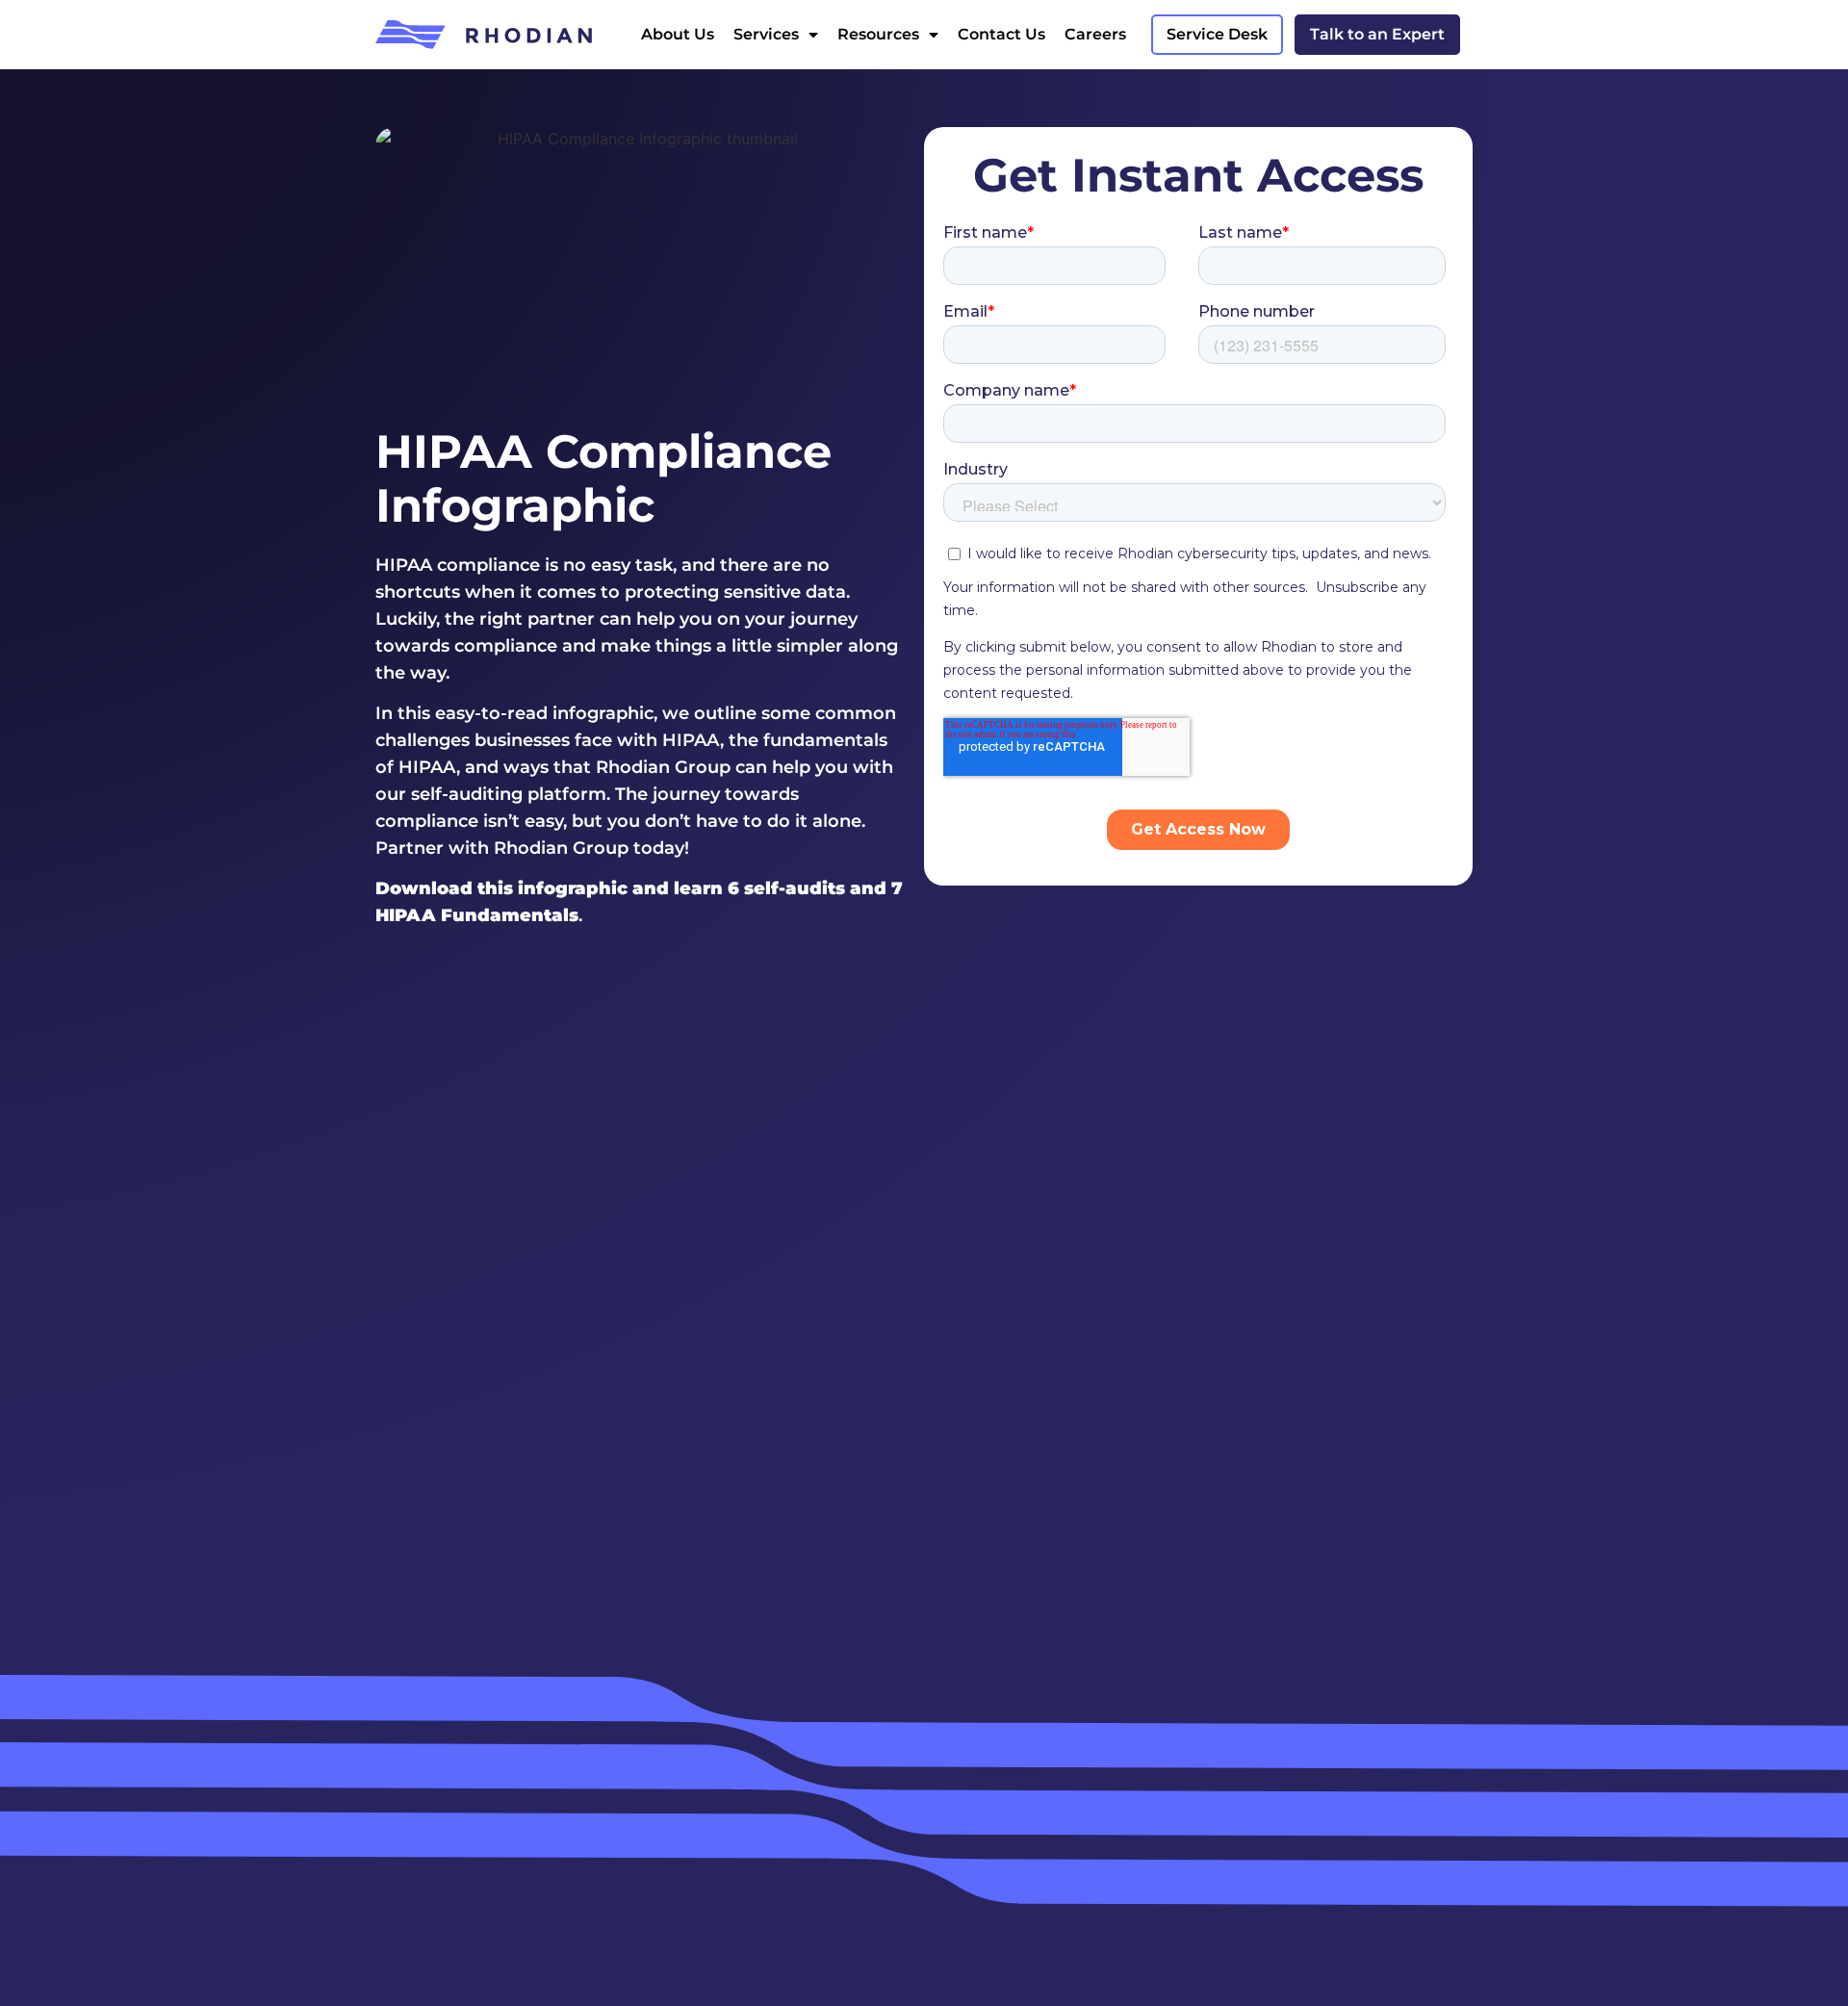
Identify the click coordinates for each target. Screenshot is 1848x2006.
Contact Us (1001, 34)
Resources (878, 34)
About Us (678, 34)
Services (766, 34)
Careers (1095, 34)
